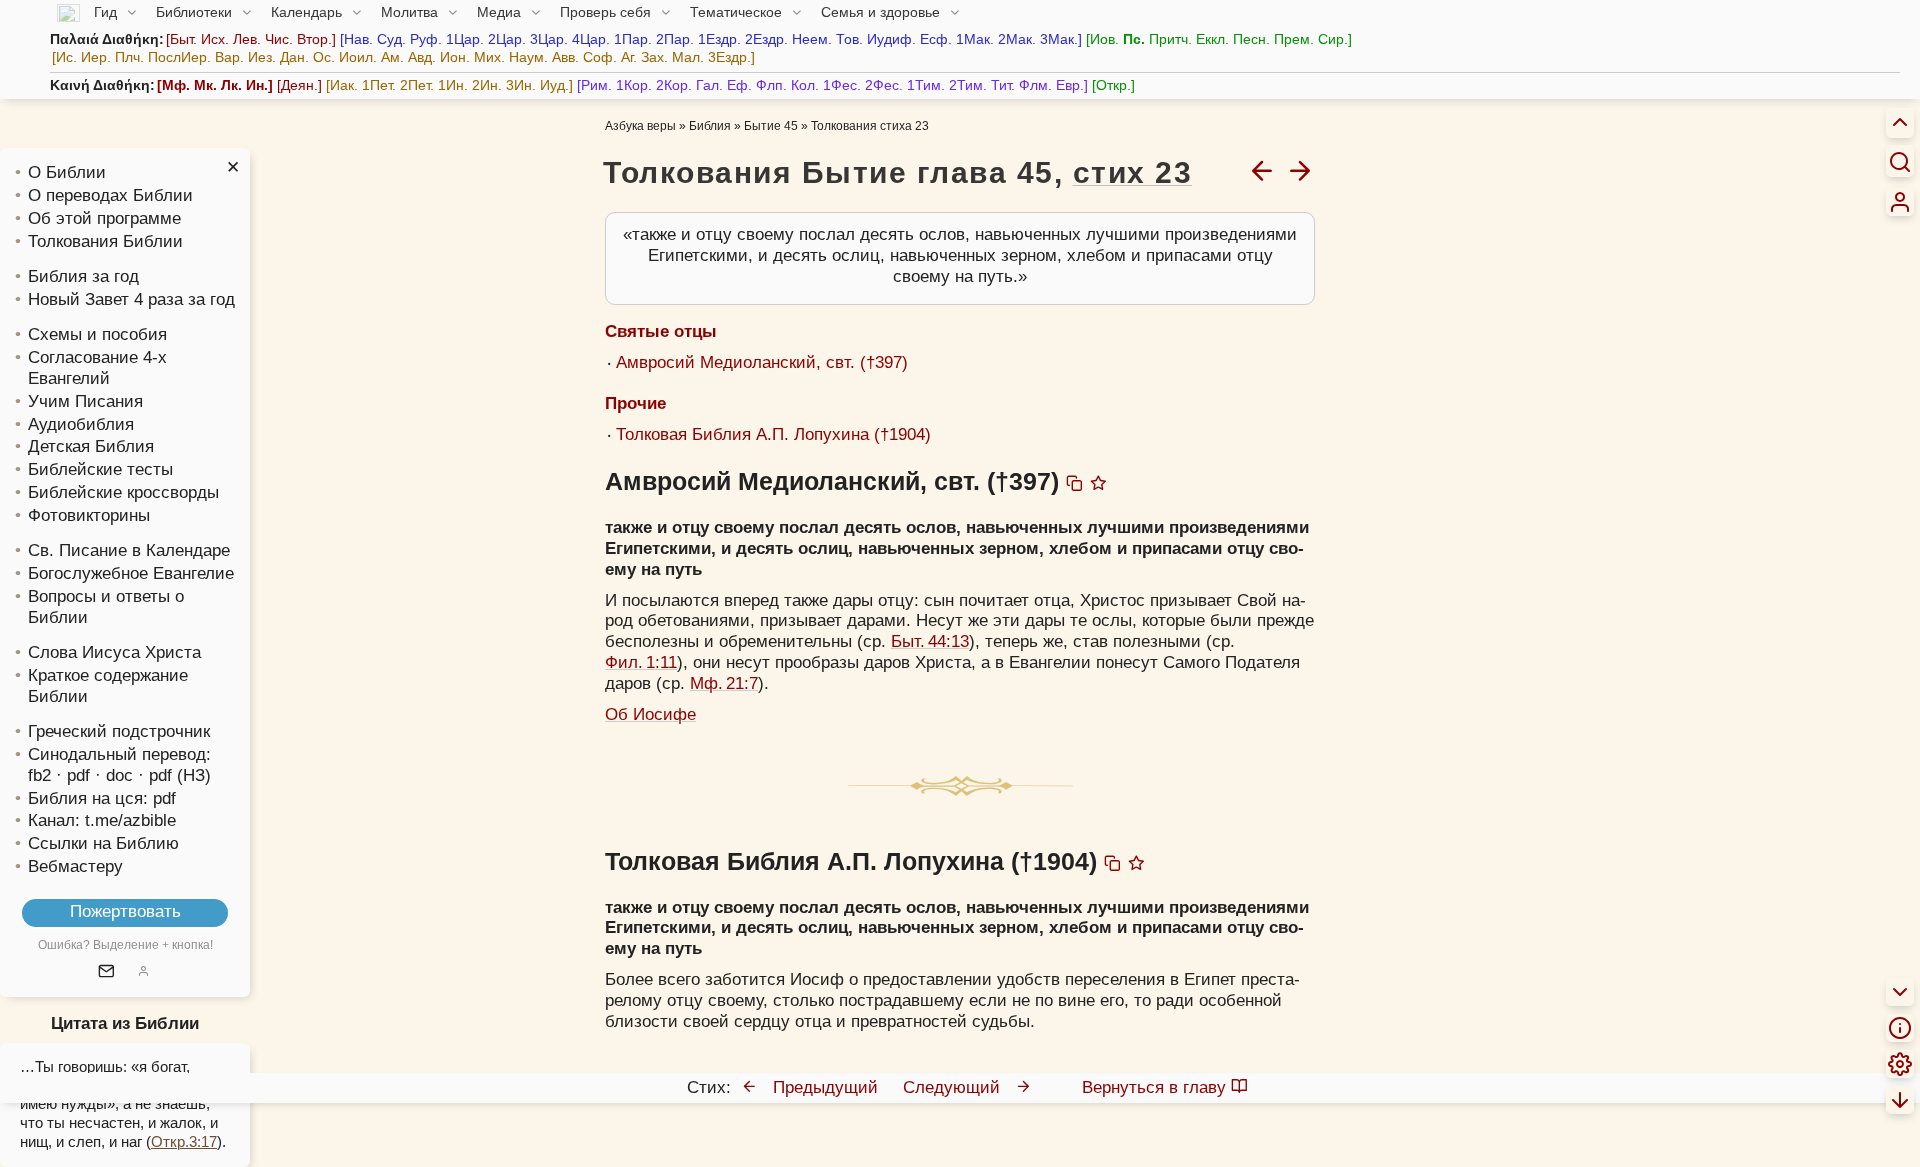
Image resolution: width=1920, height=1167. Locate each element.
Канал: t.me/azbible (102, 820)
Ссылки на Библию (103, 843)
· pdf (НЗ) (174, 775)
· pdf (73, 775)
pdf (164, 798)
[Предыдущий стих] (1262, 170)
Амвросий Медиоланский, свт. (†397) (762, 362)
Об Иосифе (650, 714)
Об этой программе (104, 218)
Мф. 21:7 (724, 683)
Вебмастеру (75, 866)
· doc (114, 775)
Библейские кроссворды (123, 492)
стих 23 (1133, 172)
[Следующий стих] (1300, 170)
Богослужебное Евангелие (131, 573)
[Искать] (1900, 161)
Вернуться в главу (1154, 1087)
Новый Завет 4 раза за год (131, 299)
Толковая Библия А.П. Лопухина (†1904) (773, 434)
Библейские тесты (100, 469)
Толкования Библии (105, 241)
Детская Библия (91, 446)
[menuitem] (1900, 202)
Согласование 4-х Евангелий (97, 368)
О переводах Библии (110, 195)
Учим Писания (85, 401)
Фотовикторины (89, 515)
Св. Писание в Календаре (129, 550)
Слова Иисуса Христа (114, 652)
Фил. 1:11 (641, 662)
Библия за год (83, 276)
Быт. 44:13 (930, 641)
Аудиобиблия (81, 424)
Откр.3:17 (184, 1141)
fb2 (39, 775)
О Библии (67, 172)
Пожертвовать (125, 911)
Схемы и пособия (97, 334)
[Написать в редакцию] (106, 972)
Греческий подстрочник (119, 731)
